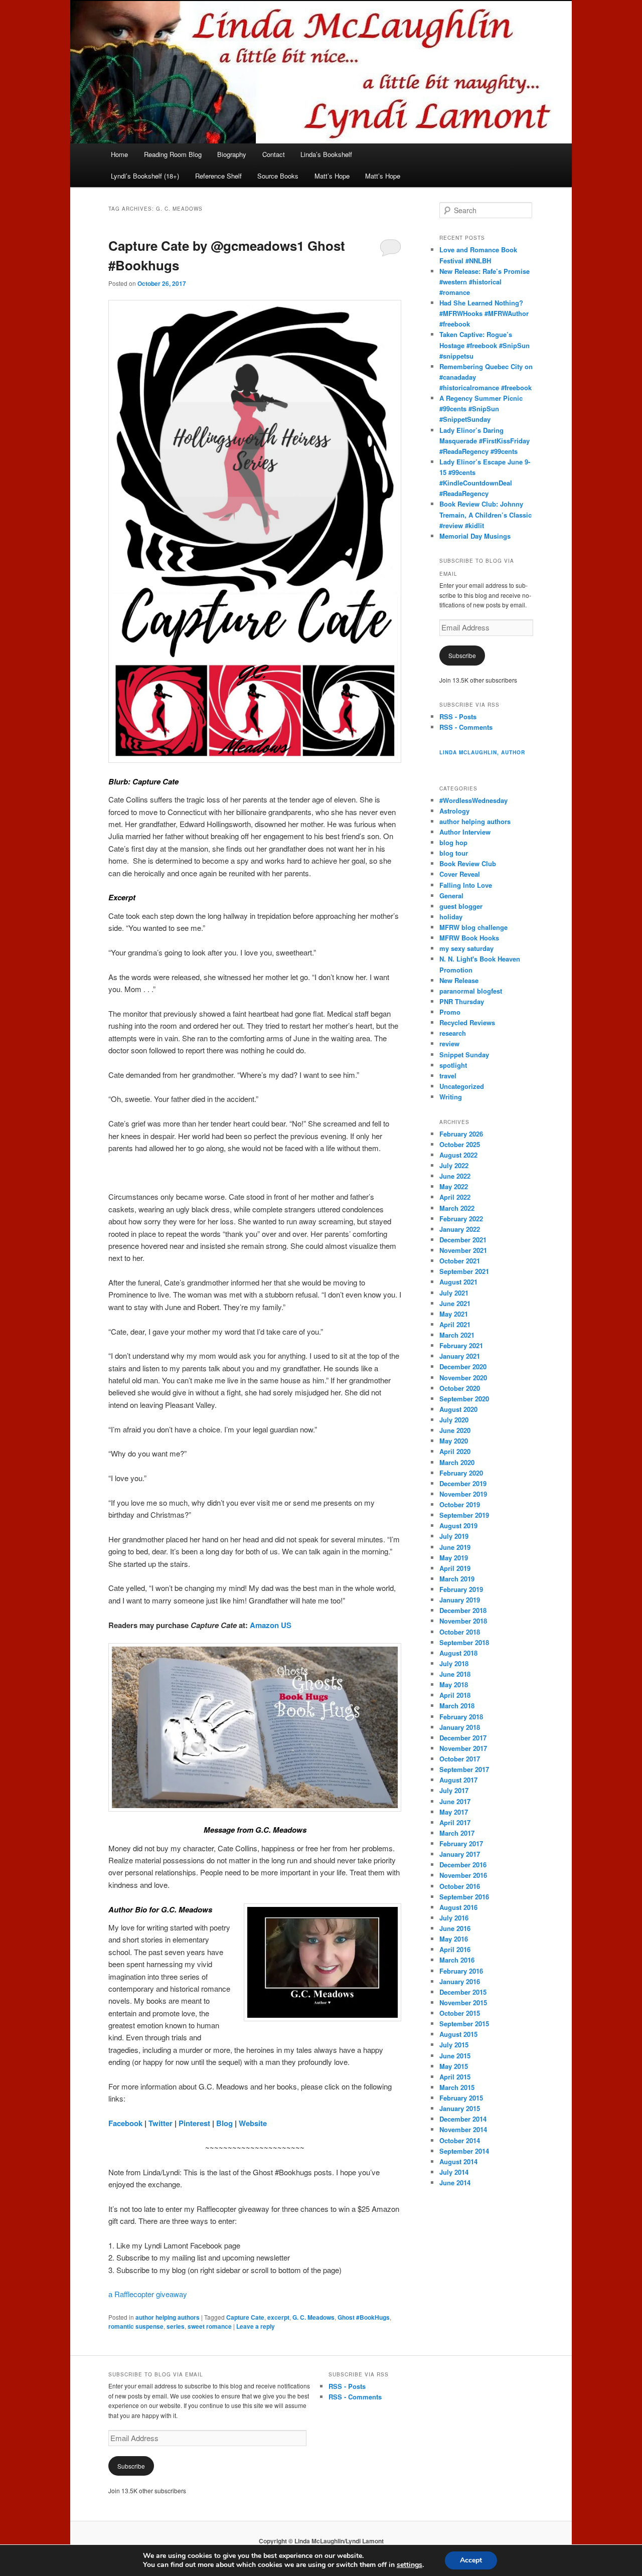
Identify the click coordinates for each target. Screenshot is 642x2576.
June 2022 (455, 1176)
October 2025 (460, 1144)
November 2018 (463, 1621)
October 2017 (460, 1759)
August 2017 (458, 1780)
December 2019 (463, 1483)
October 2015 (460, 2013)
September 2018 (464, 1642)
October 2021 (460, 1261)
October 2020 (460, 1388)
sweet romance (210, 2326)
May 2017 (454, 1812)
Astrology (454, 811)
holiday (451, 917)
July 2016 (454, 1918)
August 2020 (458, 1409)
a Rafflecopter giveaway (148, 2294)
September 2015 (464, 2024)
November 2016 (463, 1875)
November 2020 (463, 1378)
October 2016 (460, 1886)
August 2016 (458, 1907)
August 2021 (458, 1282)
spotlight (453, 1065)
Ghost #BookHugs (364, 2317)
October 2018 (460, 1632)
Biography (232, 154)
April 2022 (455, 1197)
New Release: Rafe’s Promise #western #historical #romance (485, 282)
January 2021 (460, 1356)
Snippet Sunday (464, 1055)
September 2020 (464, 1399)
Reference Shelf (218, 176)
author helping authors (168, 2317)
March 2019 (457, 1579)
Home (119, 154)
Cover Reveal (460, 874)
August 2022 (458, 1155)
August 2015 (458, 2034)
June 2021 (455, 1303)
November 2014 (463, 2129)
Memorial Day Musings (475, 536)
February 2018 (461, 1717)
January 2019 (460, 1600)
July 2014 (454, 2172)
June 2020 (455, 1430)
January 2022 (460, 1229)
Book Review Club (468, 863)
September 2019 (464, 1515)
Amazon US (271, 1625)
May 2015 (454, 2066)
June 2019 (455, 1547)
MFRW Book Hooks (469, 938)
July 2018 (454, 1663)
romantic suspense (136, 2326)
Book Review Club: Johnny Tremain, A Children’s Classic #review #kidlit (486, 514)
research (453, 1033)
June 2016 (455, 1928)
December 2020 (463, 1366)
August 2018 (458, 1653)
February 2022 (461, 1219)
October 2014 (460, 2140)
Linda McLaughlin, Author (482, 752)
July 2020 (454, 1420)
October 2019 (460, 1504)
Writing (451, 1097)
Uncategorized (462, 1086)
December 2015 (463, 1992)
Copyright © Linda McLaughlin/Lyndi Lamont (321, 2541)
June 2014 (455, 2183)
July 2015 (454, 2045)
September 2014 (464, 2151)
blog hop (453, 842)
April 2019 (455, 1568)
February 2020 (461, 1473)
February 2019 (461, 1589)
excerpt (278, 2317)
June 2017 (455, 1801)
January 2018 (460, 1727)
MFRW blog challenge (473, 927)
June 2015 (455, 2056)
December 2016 (463, 1865)
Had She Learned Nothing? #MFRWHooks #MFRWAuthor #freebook (484, 313)
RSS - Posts (458, 716)
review (449, 1043)
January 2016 (460, 1981)
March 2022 (457, 1208)
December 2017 (463, 1738)
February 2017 (461, 1843)
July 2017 (454, 1790)
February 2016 (461, 1971)
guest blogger (461, 906)
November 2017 (463, 1748)
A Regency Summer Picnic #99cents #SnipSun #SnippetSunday (481, 409)
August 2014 (458, 2161)
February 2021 (461, 1345)
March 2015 (457, 2087)
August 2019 (458, 1525)
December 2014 (463, 2119)
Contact (274, 154)
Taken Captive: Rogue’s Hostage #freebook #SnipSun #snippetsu (485, 345)
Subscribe (462, 655)
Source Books (278, 176)
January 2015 (460, 2108)
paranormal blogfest (471, 991)
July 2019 (454, 1536)
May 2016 (454, 1939)
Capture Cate (245, 2317)
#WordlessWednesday (473, 800)
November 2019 (463, 1494)
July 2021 (454, 1293)
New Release (459, 980)
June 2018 (455, 1674)
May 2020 (454, 1441)
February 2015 (461, 2098)
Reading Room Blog (173, 154)
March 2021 (457, 1335)
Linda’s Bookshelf (326, 154)
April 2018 (455, 1695)
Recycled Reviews (467, 1022)
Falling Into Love (466, 885)
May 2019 (454, 1558)
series (176, 2326)
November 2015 (463, 2002)
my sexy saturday (466, 948)
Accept (471, 2560)
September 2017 (464, 1769)
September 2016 (464, 1897)
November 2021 (463, 1250)
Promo (450, 1012)
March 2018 (457, 1706)
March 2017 (457, 1833)
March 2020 (457, 1462)
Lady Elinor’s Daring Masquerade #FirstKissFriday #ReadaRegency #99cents (485, 441)
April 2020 (455, 1451)
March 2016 (457, 1960)
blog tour (454, 853)
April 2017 (455, 1822)
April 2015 (455, 2077)
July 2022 (454, 1165)
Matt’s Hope (332, 176)
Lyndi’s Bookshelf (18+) (145, 176)
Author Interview (465, 832)
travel (448, 1076)
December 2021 (463, 1240)
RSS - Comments (466, 727)
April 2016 (455, 1949)
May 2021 (454, 1314)
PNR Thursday (462, 1001)
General (451, 896)
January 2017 (460, 1854)
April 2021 (455, 1324)
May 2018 (454, 1684)
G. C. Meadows (313, 2317)
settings (410, 2565)
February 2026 (461, 1134)
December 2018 (463, 1610)
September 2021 (464, 1271)
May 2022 (454, 1186)
